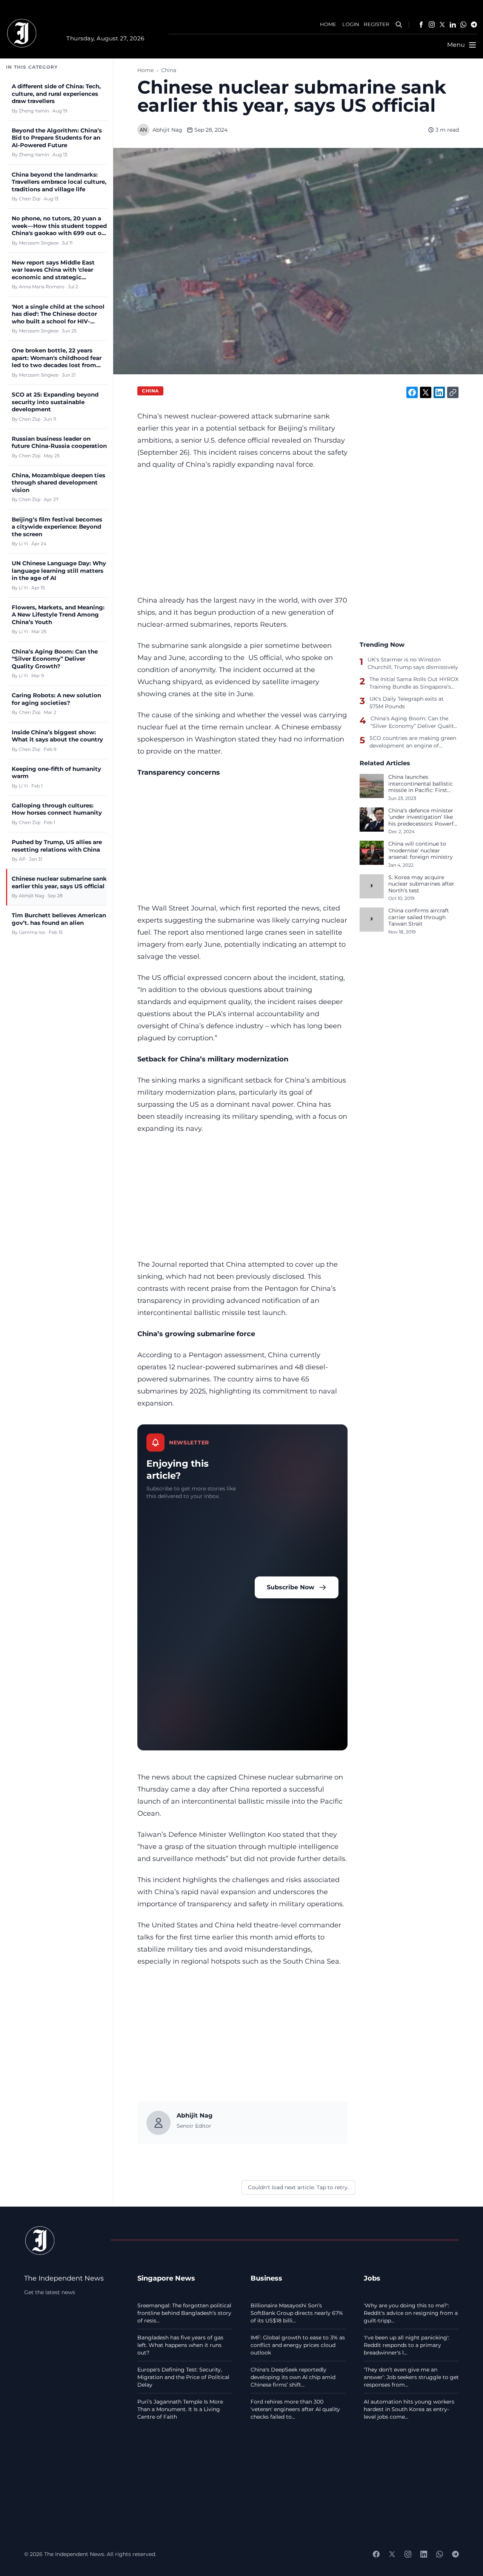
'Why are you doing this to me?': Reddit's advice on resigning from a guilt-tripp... (411, 2313)
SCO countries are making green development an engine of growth (413, 742)
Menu (456, 45)
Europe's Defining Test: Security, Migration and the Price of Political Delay (183, 2377)
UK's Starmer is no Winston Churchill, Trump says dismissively (413, 663)
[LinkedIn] (453, 25)
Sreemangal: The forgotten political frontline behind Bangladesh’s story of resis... (184, 2313)
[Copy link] (453, 392)
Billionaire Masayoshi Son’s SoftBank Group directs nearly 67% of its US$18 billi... (297, 2313)
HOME (328, 24)
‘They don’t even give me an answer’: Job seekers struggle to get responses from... (411, 2377)
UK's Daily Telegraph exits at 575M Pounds (407, 703)
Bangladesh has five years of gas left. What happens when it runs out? (180, 2345)
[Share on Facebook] (412, 392)
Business (266, 2278)
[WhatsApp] (463, 25)
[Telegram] (474, 25)
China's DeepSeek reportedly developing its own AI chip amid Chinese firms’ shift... (293, 2377)
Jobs (372, 2278)
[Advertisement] (242, 532)
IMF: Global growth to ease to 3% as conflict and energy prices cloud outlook (298, 2345)
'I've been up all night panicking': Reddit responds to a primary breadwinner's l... (407, 2345)
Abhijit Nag (167, 130)
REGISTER (376, 24)
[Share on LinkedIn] (439, 392)
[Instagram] (432, 25)
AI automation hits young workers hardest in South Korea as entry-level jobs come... (409, 2409)
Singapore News (166, 2278)
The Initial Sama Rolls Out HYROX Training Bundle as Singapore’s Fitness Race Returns (414, 683)
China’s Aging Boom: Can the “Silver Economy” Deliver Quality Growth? (414, 722)
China (169, 70)
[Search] (399, 25)
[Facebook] (421, 25)
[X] (442, 25)
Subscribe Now (291, 1587)
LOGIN (351, 24)
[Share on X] (426, 392)
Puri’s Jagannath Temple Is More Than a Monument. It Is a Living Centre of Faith (180, 2409)
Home (145, 70)
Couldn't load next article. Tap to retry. (298, 2187)
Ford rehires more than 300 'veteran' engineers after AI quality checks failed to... (295, 2409)
